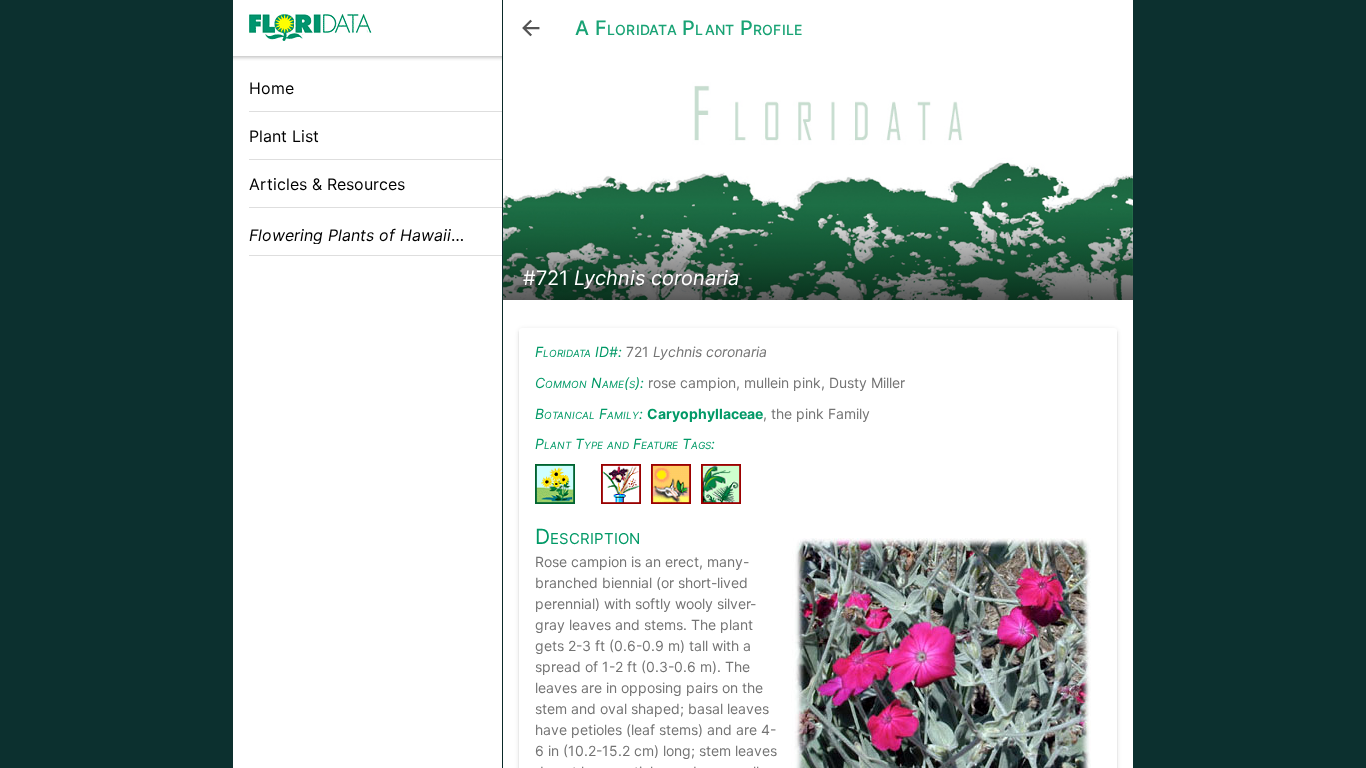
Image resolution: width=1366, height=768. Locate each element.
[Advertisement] (367, 413)
